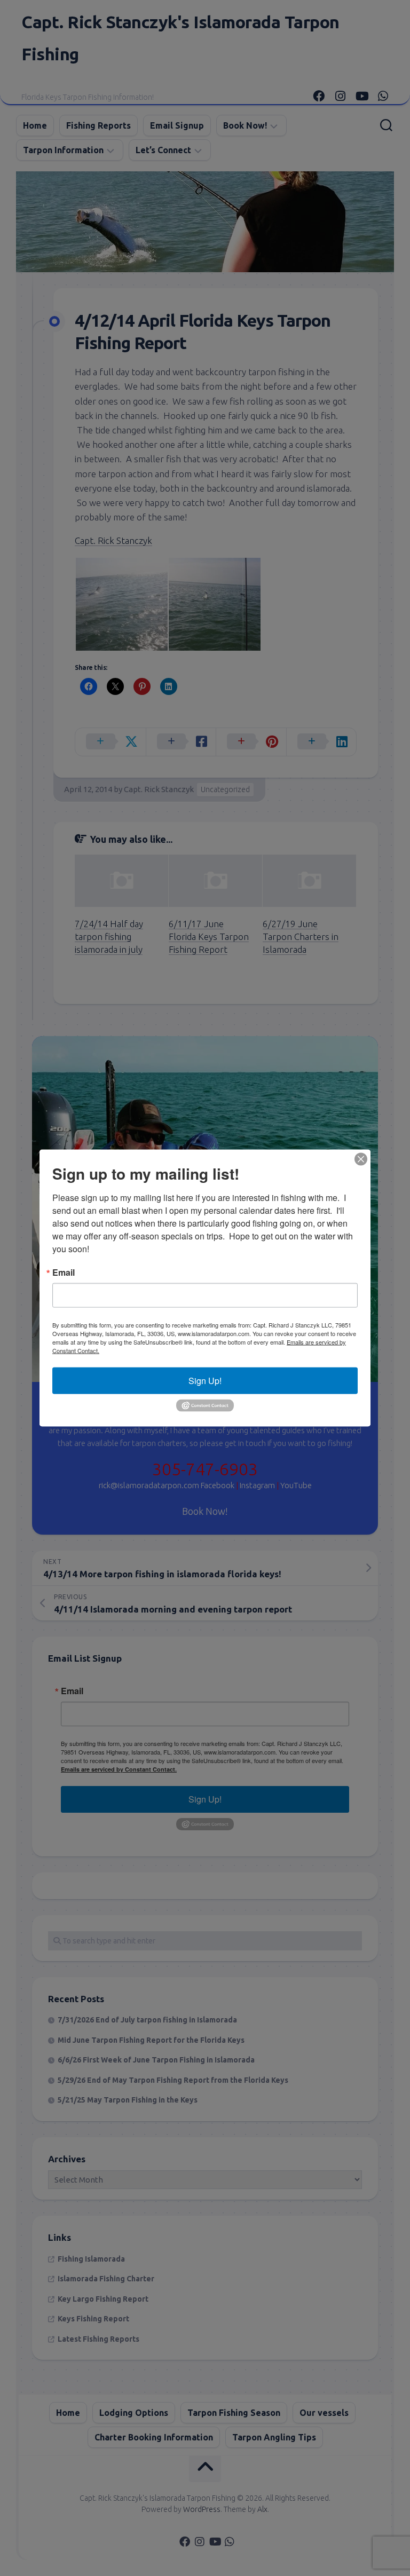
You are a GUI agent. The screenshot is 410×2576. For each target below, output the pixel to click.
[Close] (361, 1159)
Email (64, 1273)
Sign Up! (205, 1381)
